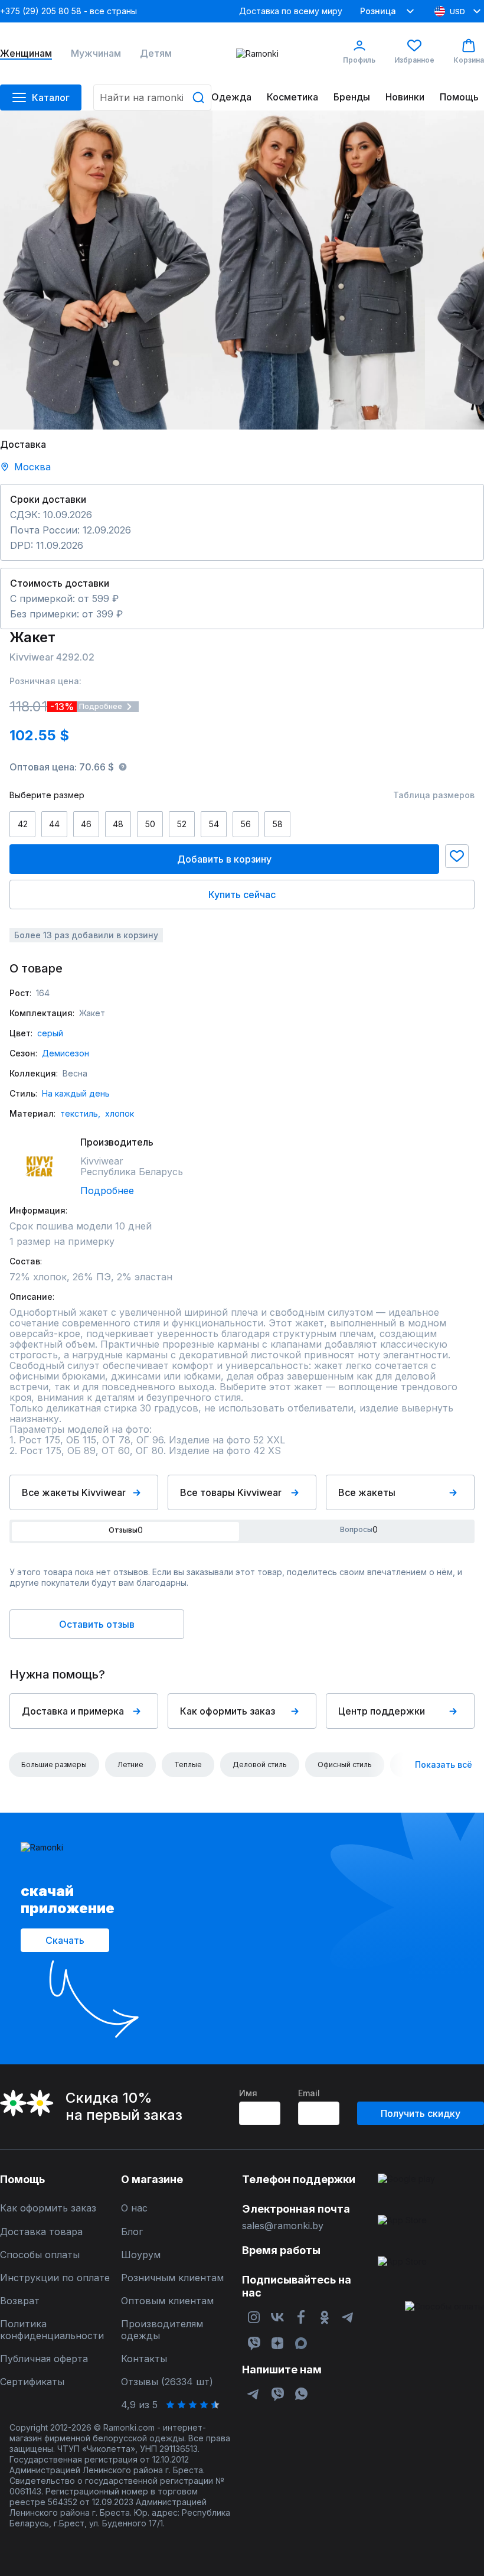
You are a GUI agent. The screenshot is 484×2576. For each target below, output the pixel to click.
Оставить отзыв (97, 1624)
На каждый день (76, 1093)
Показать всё (444, 1765)
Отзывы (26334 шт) (167, 2382)
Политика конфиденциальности (52, 2330)
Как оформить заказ (228, 1711)
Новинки (405, 97)
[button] (457, 856)
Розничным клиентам (172, 2278)
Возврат (20, 2301)
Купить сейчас (242, 895)
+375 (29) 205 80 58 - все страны (68, 11)
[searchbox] (152, 97)
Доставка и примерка (73, 1711)
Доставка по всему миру (291, 11)
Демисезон (66, 1053)
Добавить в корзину (224, 859)
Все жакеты (367, 1492)
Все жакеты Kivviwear (74, 1492)
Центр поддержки (382, 1711)
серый (50, 1033)
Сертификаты (32, 2382)
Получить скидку (421, 2113)
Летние (130, 1765)
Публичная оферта (44, 2359)
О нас (134, 2208)
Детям (156, 53)
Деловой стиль (260, 1765)
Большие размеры (54, 1765)
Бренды (352, 97)
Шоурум (141, 2255)
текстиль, (80, 1113)
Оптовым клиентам (167, 2301)
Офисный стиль (345, 1765)
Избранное (414, 60)
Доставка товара (41, 2232)
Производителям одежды (162, 2330)
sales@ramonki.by (283, 2226)
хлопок (120, 1113)
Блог (132, 2232)
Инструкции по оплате (55, 2278)
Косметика (292, 97)
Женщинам (26, 53)
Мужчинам (96, 53)
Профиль (359, 60)
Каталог (51, 97)
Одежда (231, 97)
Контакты (144, 2359)
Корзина (469, 60)
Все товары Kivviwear (231, 1492)
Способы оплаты (40, 2255)
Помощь (459, 97)
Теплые (188, 1765)
